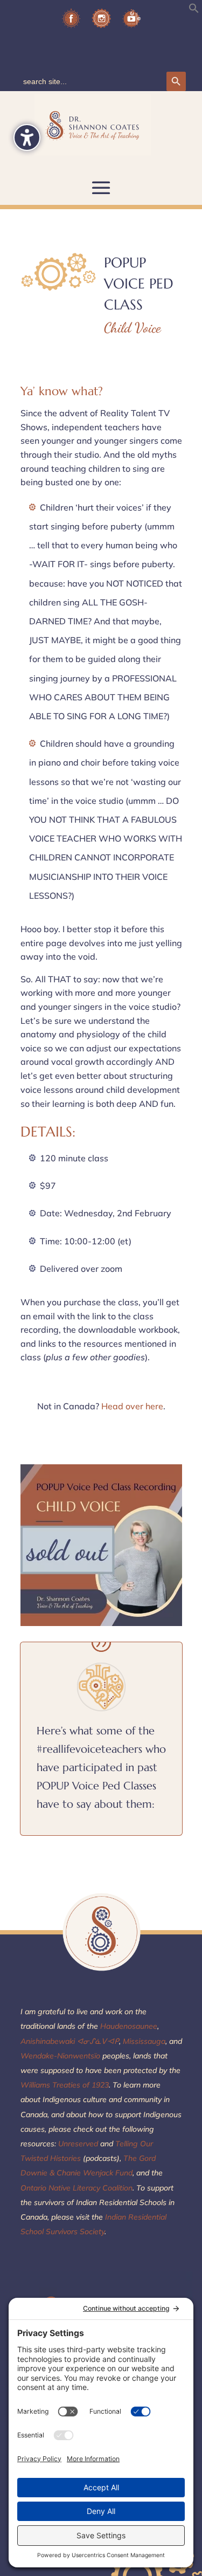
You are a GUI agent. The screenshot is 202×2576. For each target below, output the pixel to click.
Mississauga (144, 2041)
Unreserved (77, 2144)
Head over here (132, 1406)
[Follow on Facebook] (71, 22)
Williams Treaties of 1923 (65, 2085)
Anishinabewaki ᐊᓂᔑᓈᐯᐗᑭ (70, 2041)
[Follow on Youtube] (131, 22)
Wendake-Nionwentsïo (60, 2056)
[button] (194, 10)
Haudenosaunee (128, 2026)
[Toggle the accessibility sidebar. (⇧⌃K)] (27, 137)
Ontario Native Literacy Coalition (76, 2188)
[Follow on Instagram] (101, 22)
